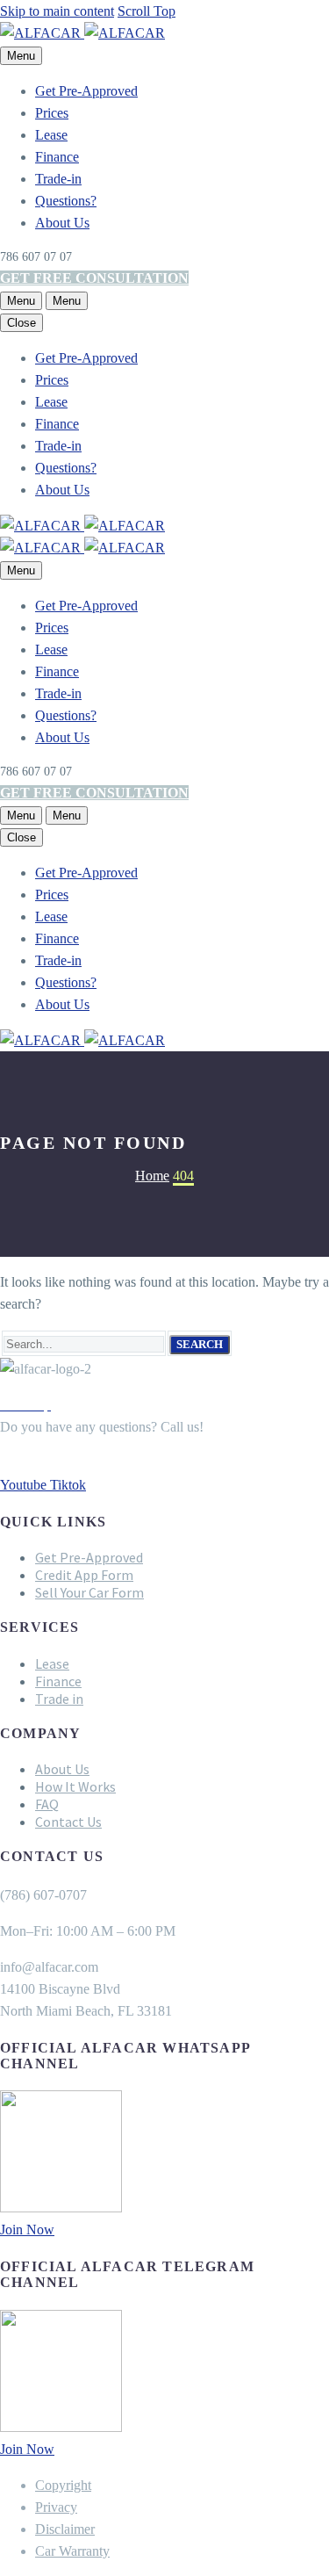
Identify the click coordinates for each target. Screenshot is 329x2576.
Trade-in (58, 179)
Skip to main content (57, 11)
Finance (57, 157)
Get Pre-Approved (86, 91)
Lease (51, 135)
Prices (52, 113)
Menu (21, 56)
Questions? (66, 201)
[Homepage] (82, 33)
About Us (62, 223)
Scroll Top (147, 11)
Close (21, 323)
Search (200, 1344)
